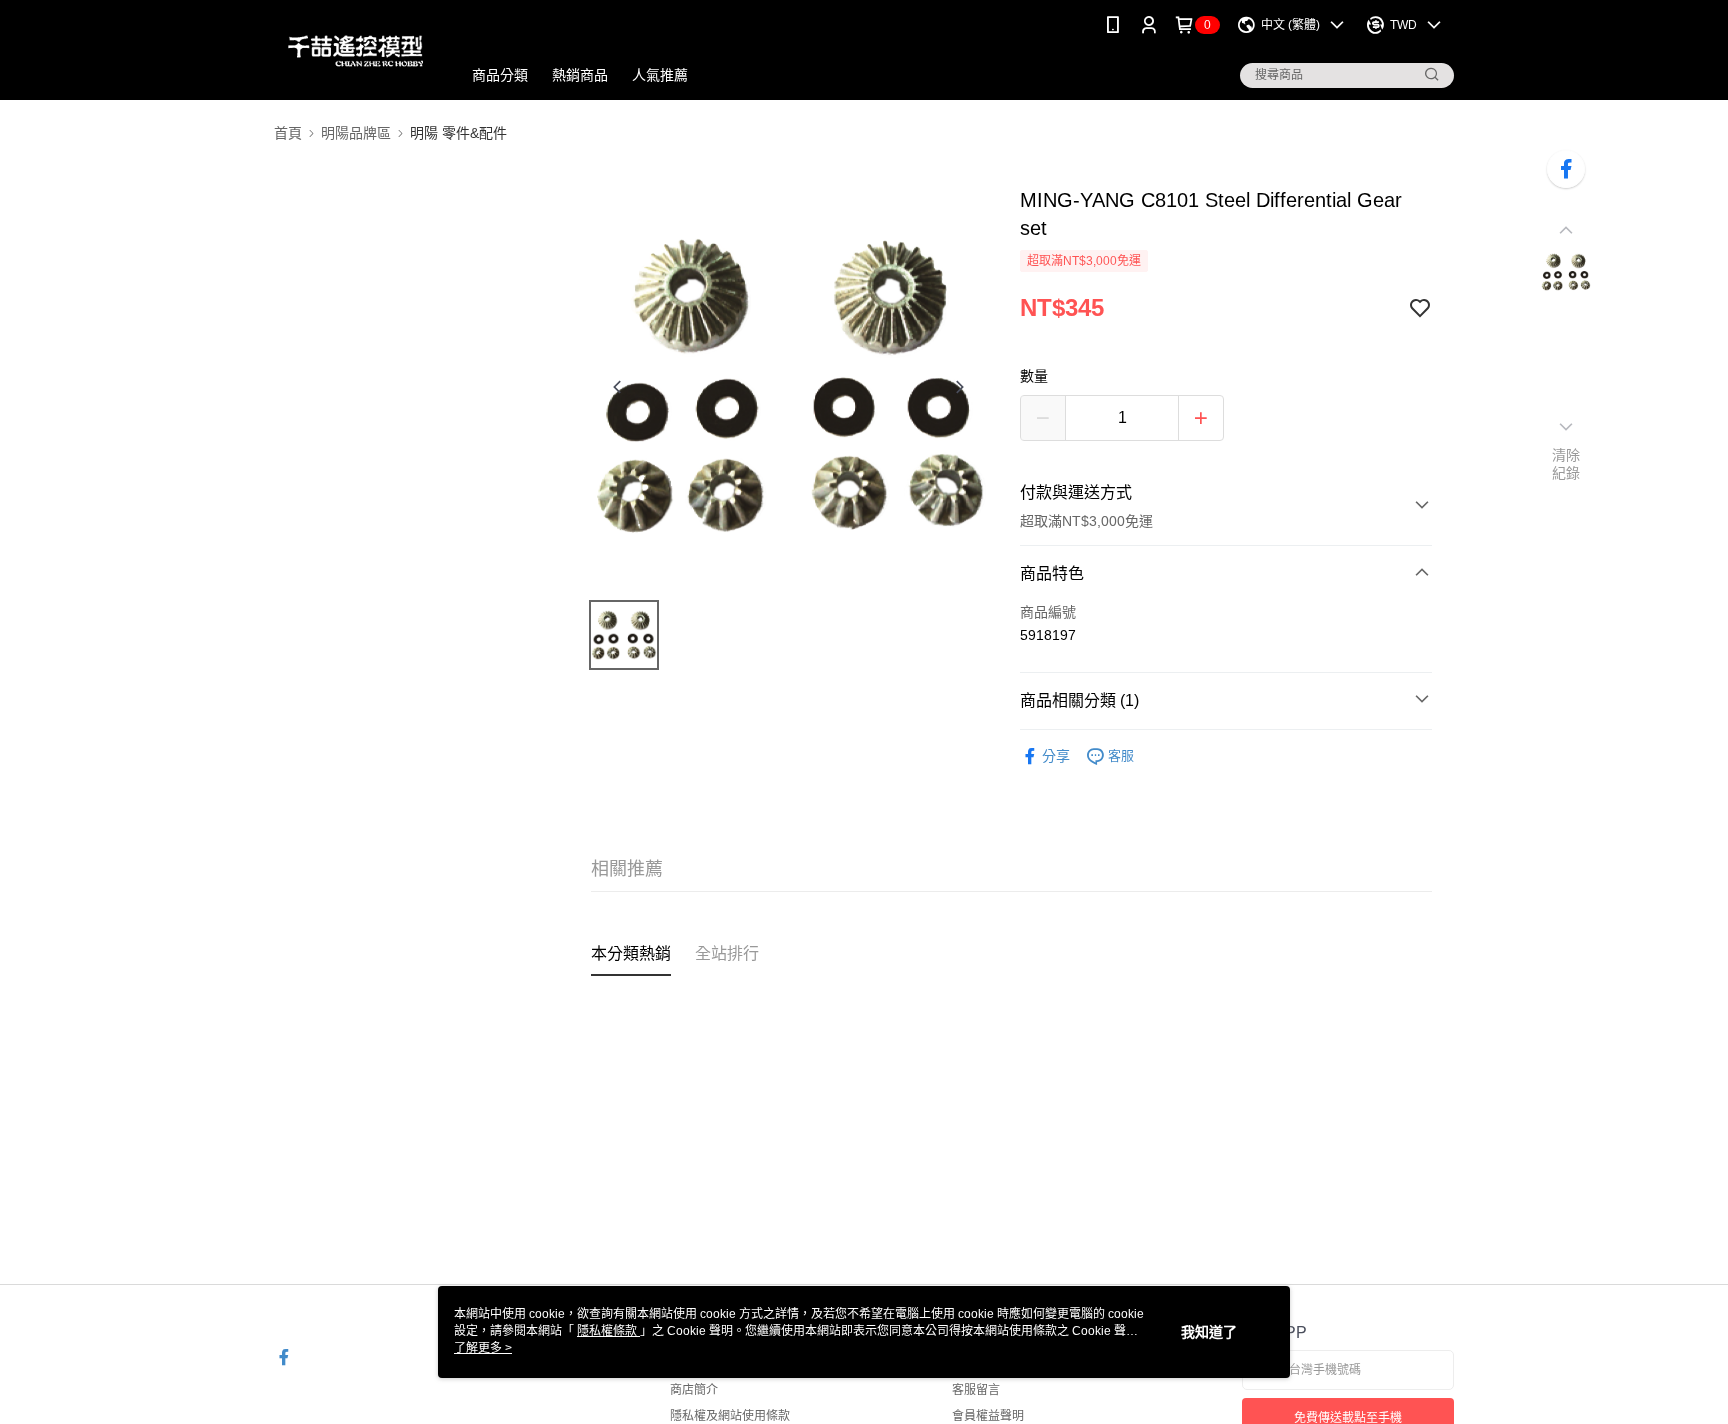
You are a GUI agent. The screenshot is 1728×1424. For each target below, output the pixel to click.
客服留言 (976, 1390)
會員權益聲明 (988, 1416)
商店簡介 (694, 1390)
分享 (1056, 756)
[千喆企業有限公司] (355, 52)
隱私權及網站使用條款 (730, 1416)
